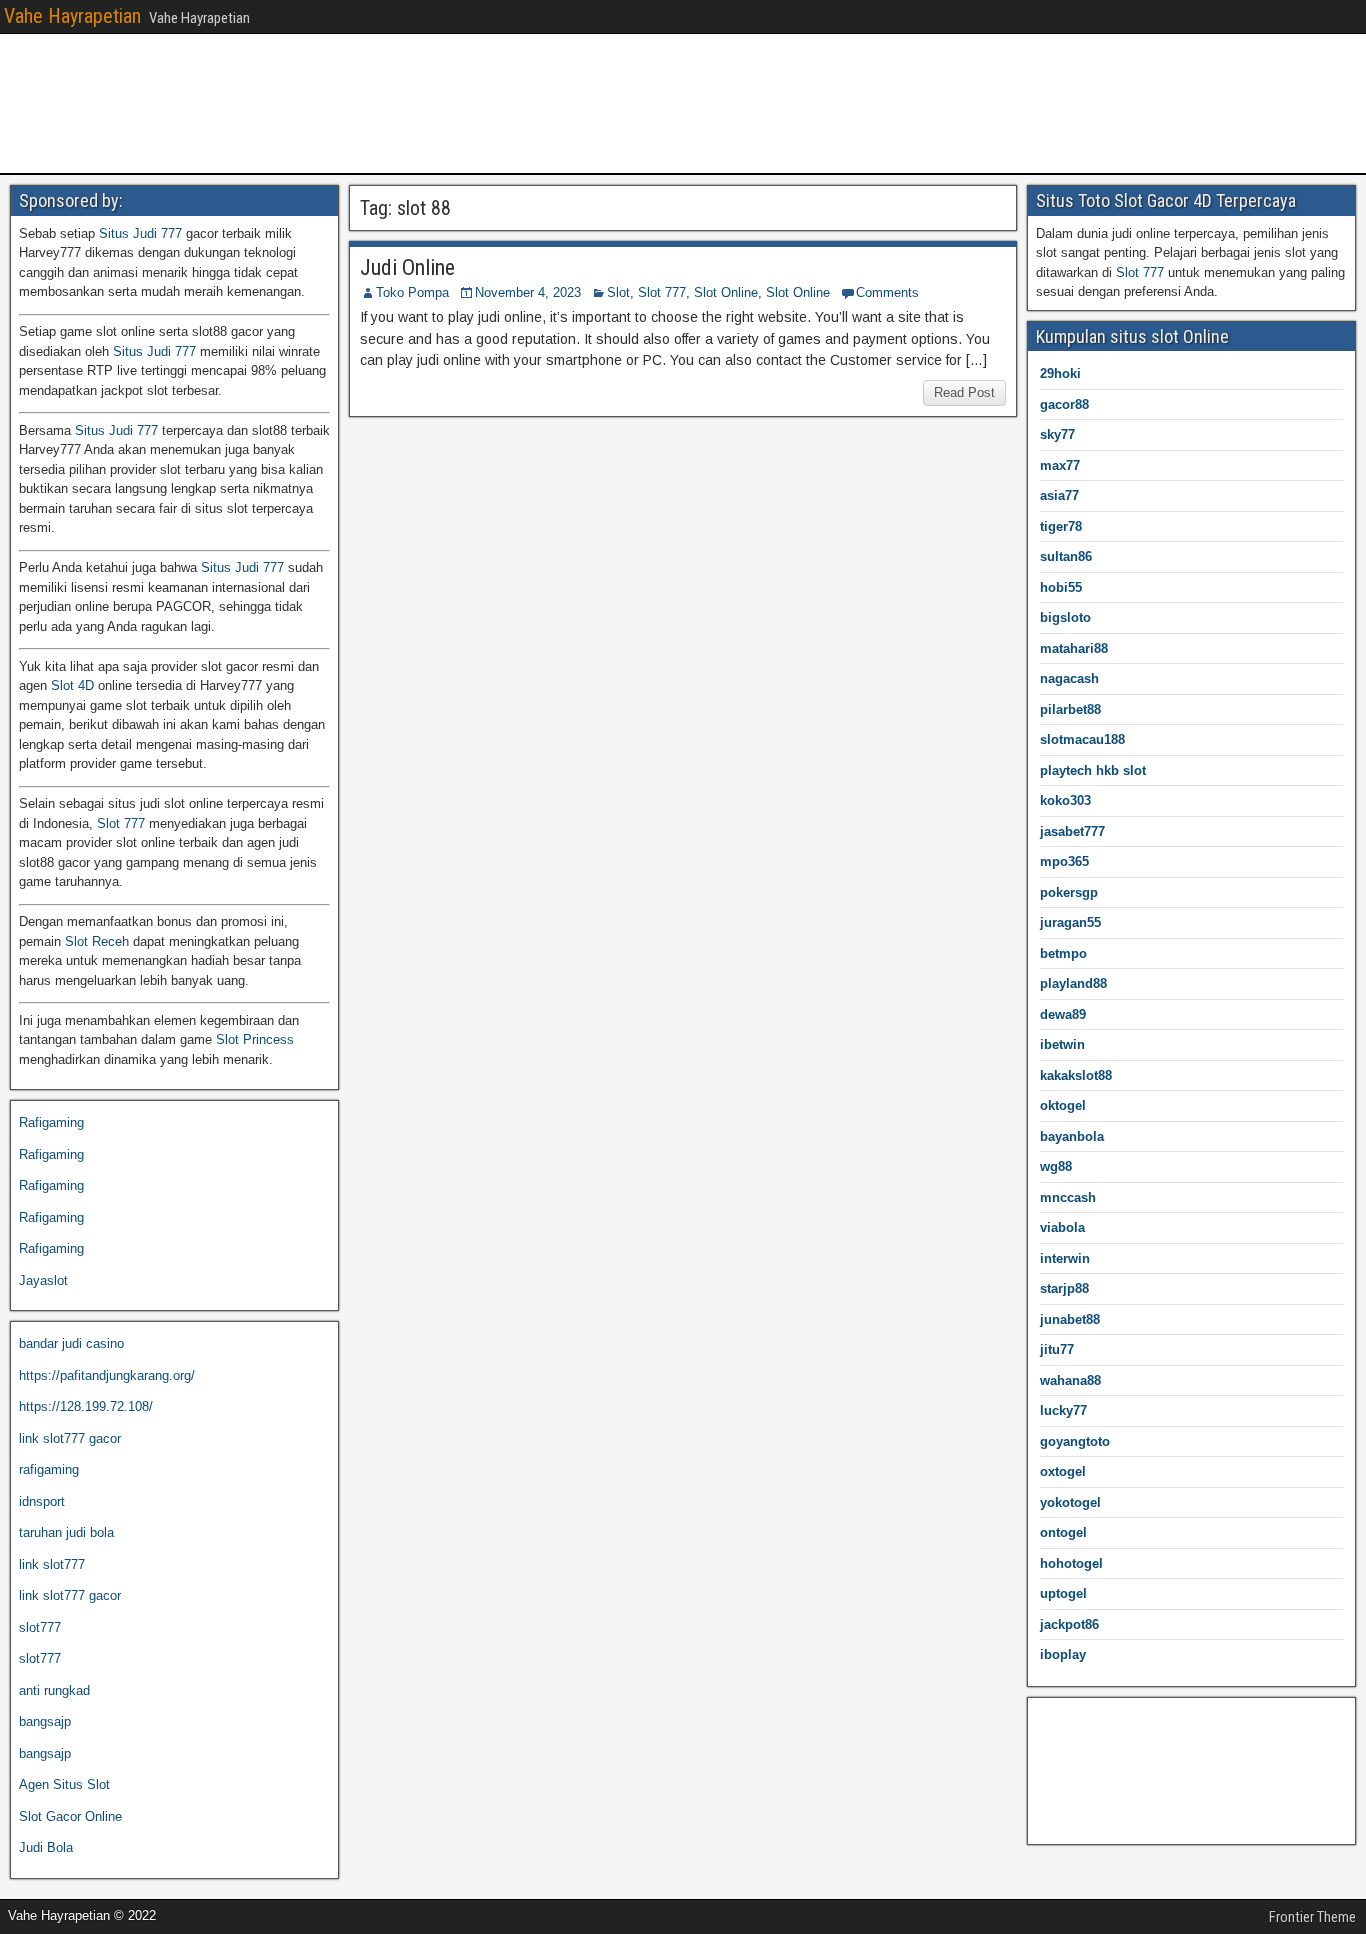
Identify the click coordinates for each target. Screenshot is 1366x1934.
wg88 (1056, 1166)
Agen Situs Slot (64, 1784)
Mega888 (1062, 1719)
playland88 (1073, 983)
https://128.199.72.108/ (86, 1406)
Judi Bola (46, 1847)
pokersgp (1069, 892)
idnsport (42, 1501)
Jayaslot (43, 1280)
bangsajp (45, 1721)
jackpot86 (1069, 1624)
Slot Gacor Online (70, 1816)
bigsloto (1065, 617)
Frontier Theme (1312, 1917)
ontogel (1063, 1532)
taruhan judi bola (66, 1532)
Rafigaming (51, 1122)
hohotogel (1071, 1563)
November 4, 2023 (528, 292)
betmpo (1063, 953)
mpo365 (1064, 861)
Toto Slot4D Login (1087, 1813)
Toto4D (1056, 1750)
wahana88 (1070, 1380)
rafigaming (49, 1469)
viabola (1062, 1227)
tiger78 (1061, 526)
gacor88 (1064, 404)
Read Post (964, 392)
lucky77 (1063, 1410)
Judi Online (407, 267)
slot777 (40, 1627)
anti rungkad (54, 1690)
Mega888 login (1078, 1782)
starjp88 (1064, 1288)
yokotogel (1070, 1502)
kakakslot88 (1076, 1075)
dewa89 (1063, 1014)
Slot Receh (97, 941)
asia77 (1059, 495)
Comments (887, 292)
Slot (618, 292)
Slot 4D (72, 685)
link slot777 (52, 1564)
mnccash (1068, 1197)
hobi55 (1061, 587)
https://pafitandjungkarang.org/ (107, 1375)
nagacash (1069, 678)
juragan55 (1070, 922)
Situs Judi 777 (140, 233)
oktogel (1063, 1105)
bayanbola (1072, 1136)
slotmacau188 (1082, 739)
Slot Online (726, 292)
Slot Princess (255, 1039)
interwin (1065, 1258)
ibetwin (1062, 1044)
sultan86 (1066, 556)
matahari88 (1074, 648)
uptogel (1063, 1593)
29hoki (1060, 373)
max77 (1060, 465)
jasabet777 (1072, 831)
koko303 (1065, 800)
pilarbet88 (1070, 709)
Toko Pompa (412, 292)
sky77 (1057, 434)
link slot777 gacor (70, 1438)
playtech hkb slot (1093, 770)
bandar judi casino (71, 1343)
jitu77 (1057, 1349)
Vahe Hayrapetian (72, 16)
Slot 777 (662, 292)
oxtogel (1063, 1471)
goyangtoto (1075, 1441)
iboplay (1063, 1654)
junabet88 (1070, 1319)
